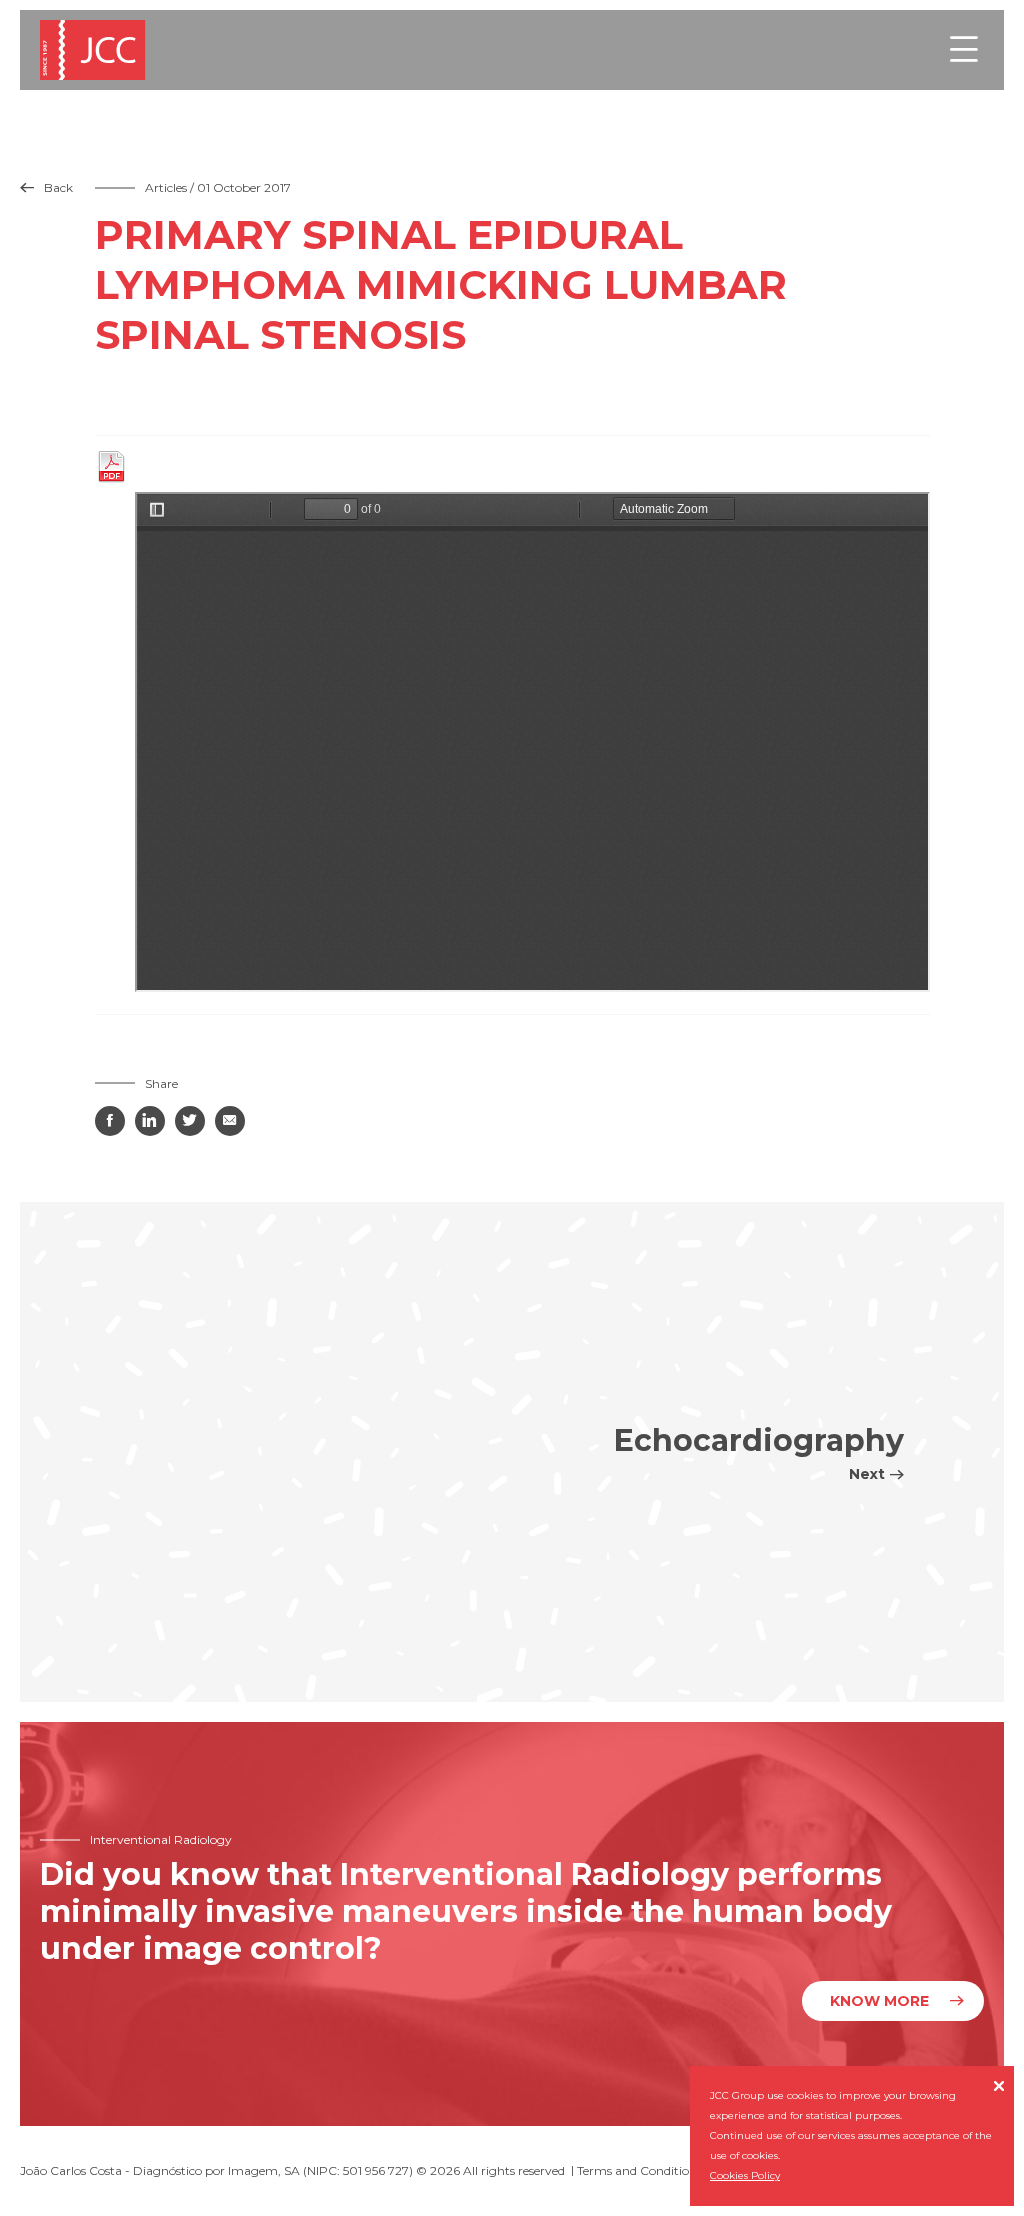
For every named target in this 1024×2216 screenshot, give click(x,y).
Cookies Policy (745, 2175)
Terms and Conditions (639, 2170)
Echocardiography (759, 1452)
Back (46, 187)
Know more (879, 2001)
